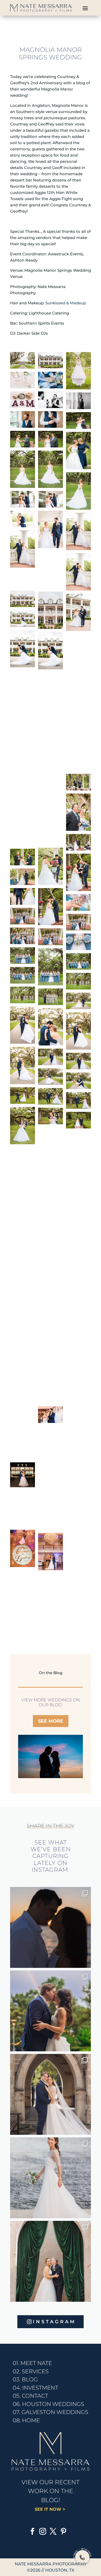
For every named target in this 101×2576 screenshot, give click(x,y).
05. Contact (30, 2396)
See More (51, 1721)
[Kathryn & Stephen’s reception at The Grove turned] (51, 2011)
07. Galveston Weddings (51, 2412)
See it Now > (51, 2509)
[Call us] (82, 2557)
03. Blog (25, 2379)
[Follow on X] (53, 2531)
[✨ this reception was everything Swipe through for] (51, 2261)
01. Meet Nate (32, 2363)
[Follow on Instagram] (43, 2531)
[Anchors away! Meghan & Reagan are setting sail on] (51, 1927)
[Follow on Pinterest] (63, 2531)
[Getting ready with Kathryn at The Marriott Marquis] (51, 2094)
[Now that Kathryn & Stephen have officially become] (51, 2178)
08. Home (26, 2420)
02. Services (31, 2371)
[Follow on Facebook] (32, 2531)
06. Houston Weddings (48, 2404)
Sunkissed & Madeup (66, 303)
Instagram (54, 2322)
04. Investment (35, 2388)
